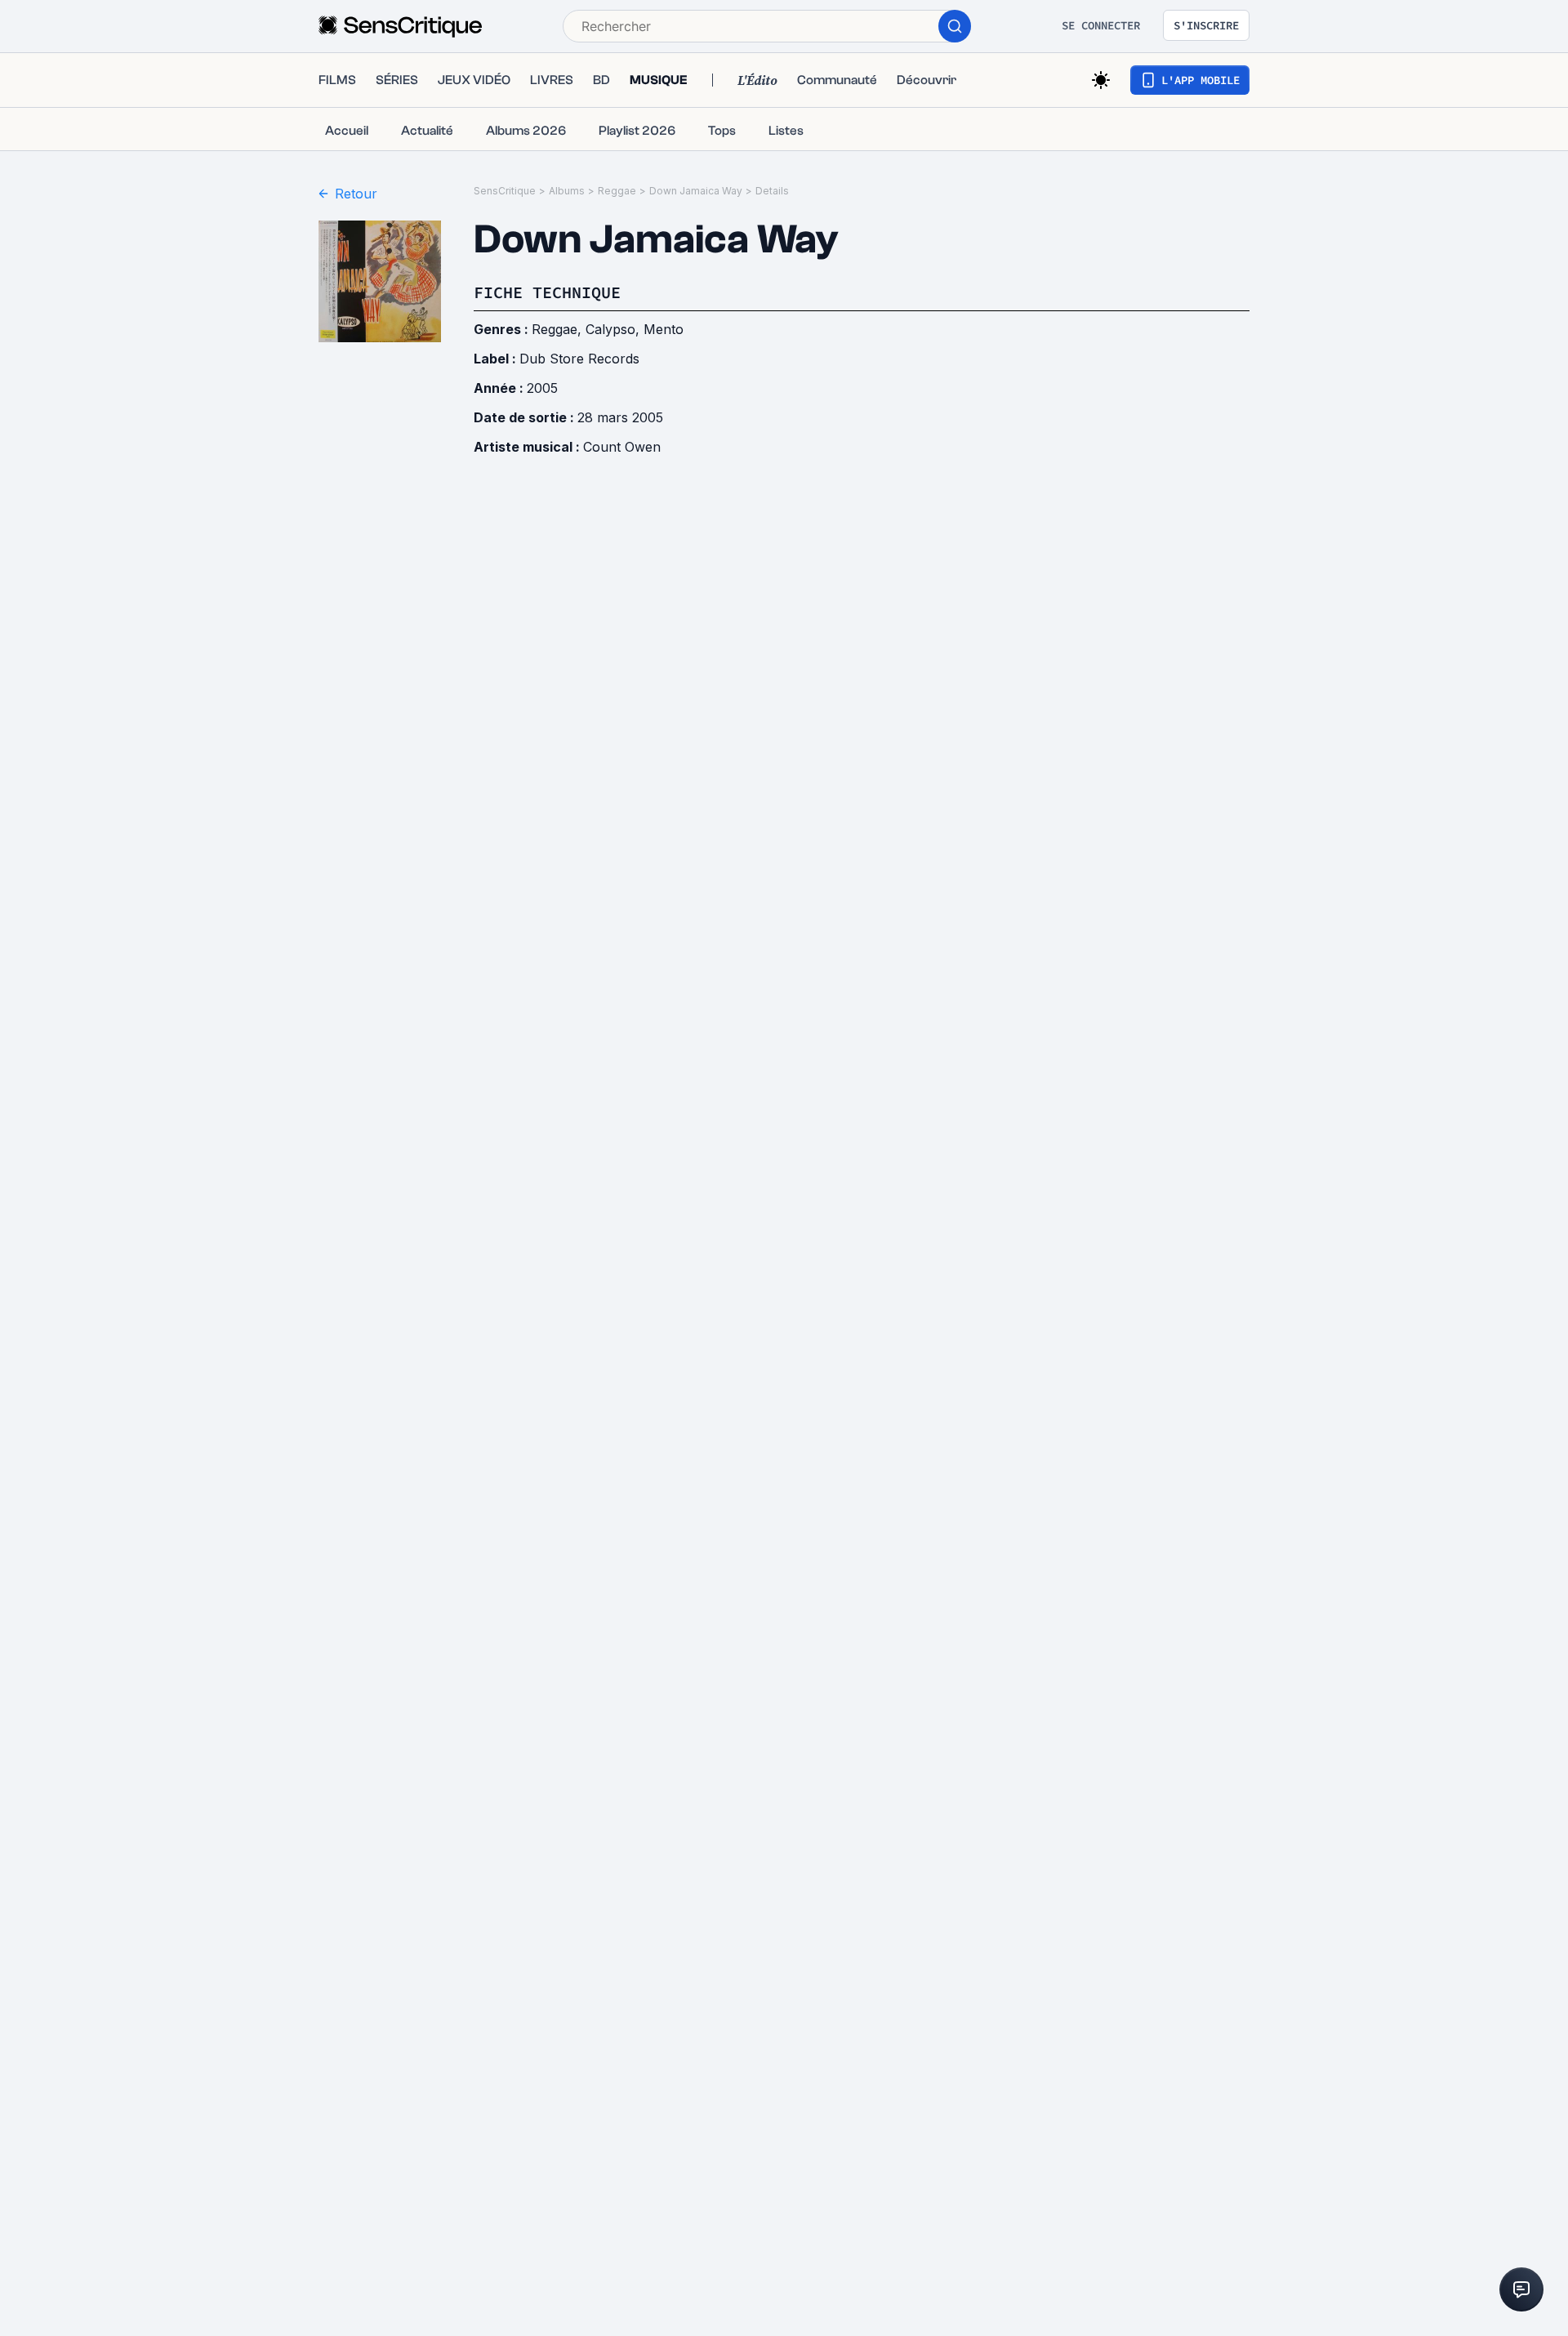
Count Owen (622, 447)
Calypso (610, 329)
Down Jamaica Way (696, 191)
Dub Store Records (579, 359)
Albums (567, 191)
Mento (664, 329)
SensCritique (505, 191)
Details (772, 191)
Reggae (617, 191)
